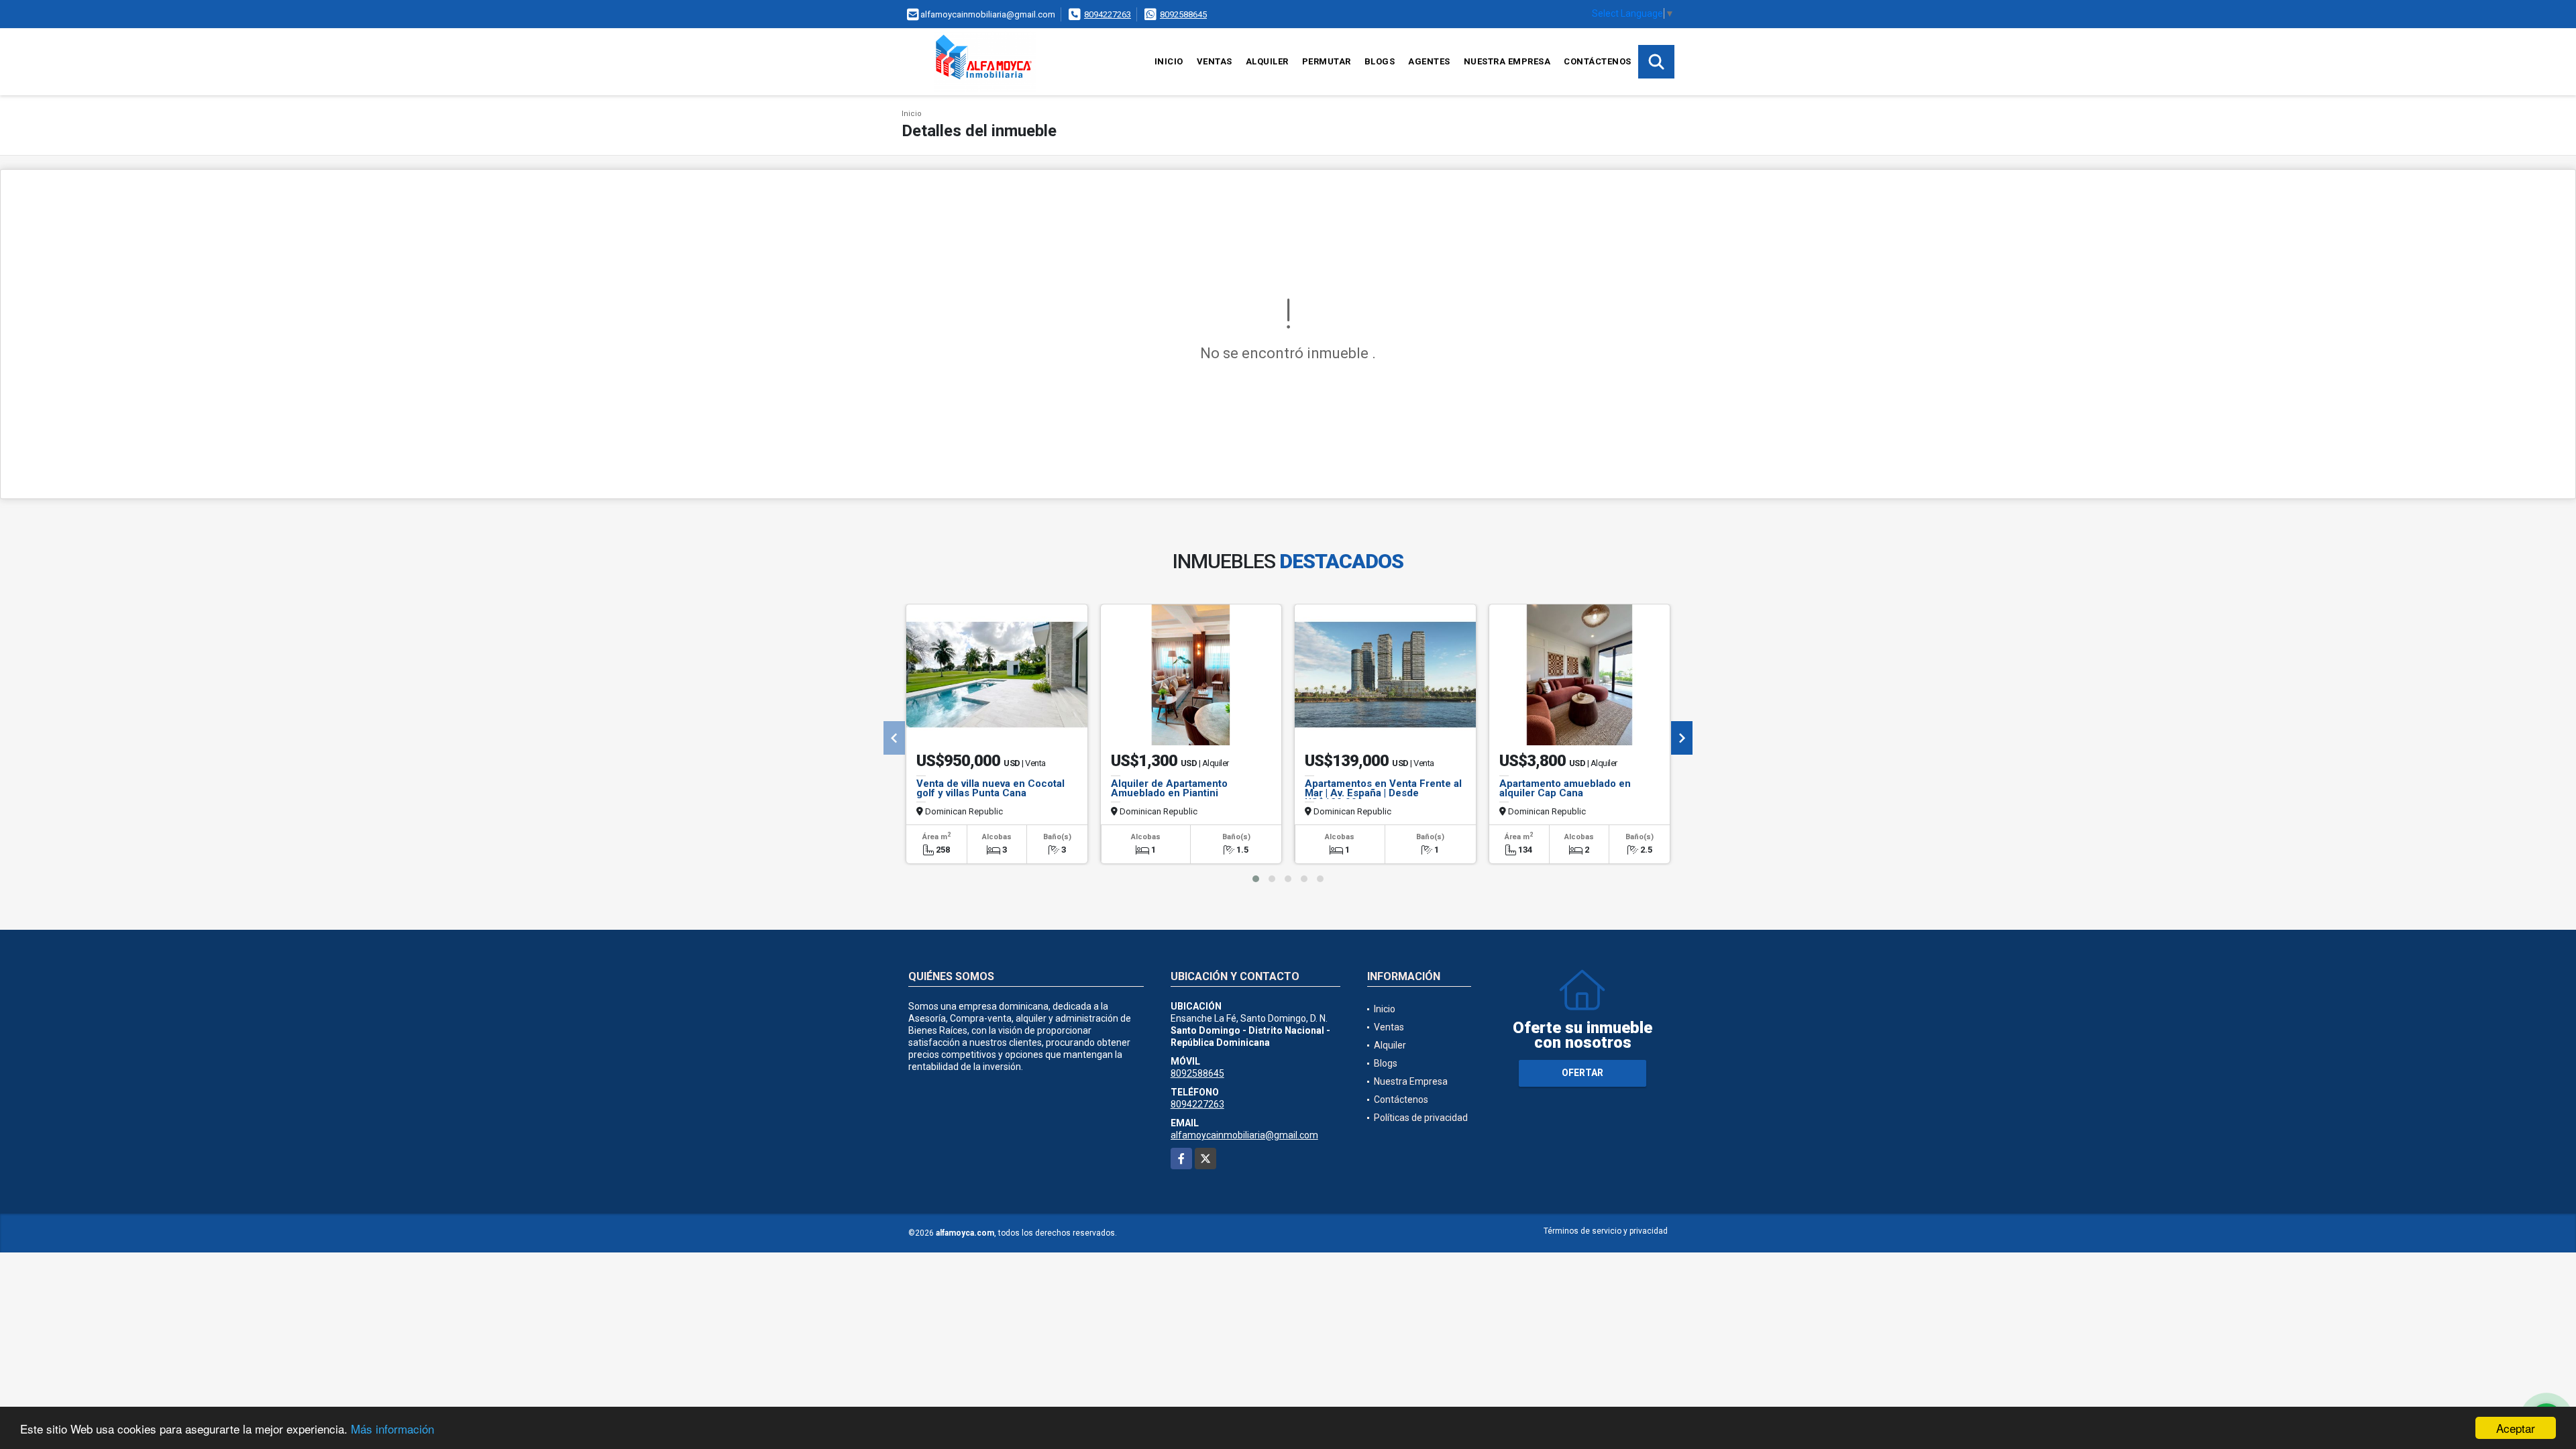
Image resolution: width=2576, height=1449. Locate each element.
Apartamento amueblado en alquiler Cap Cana (1565, 788)
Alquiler (1267, 61)
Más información (392, 1429)
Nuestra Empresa (1507, 61)
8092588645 (1183, 14)
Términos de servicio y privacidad (1606, 1231)
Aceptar (2516, 1428)
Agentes (1429, 61)
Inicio (1169, 61)
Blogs (1380, 61)
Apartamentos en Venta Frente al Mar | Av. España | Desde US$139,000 (1383, 793)
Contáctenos (1598, 61)
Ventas (1215, 61)
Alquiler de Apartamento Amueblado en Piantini (1169, 788)
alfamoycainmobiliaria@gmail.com (1244, 1135)
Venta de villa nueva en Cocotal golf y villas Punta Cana (990, 788)
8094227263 (1108, 14)
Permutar (1327, 61)
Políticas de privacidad (1421, 1118)
